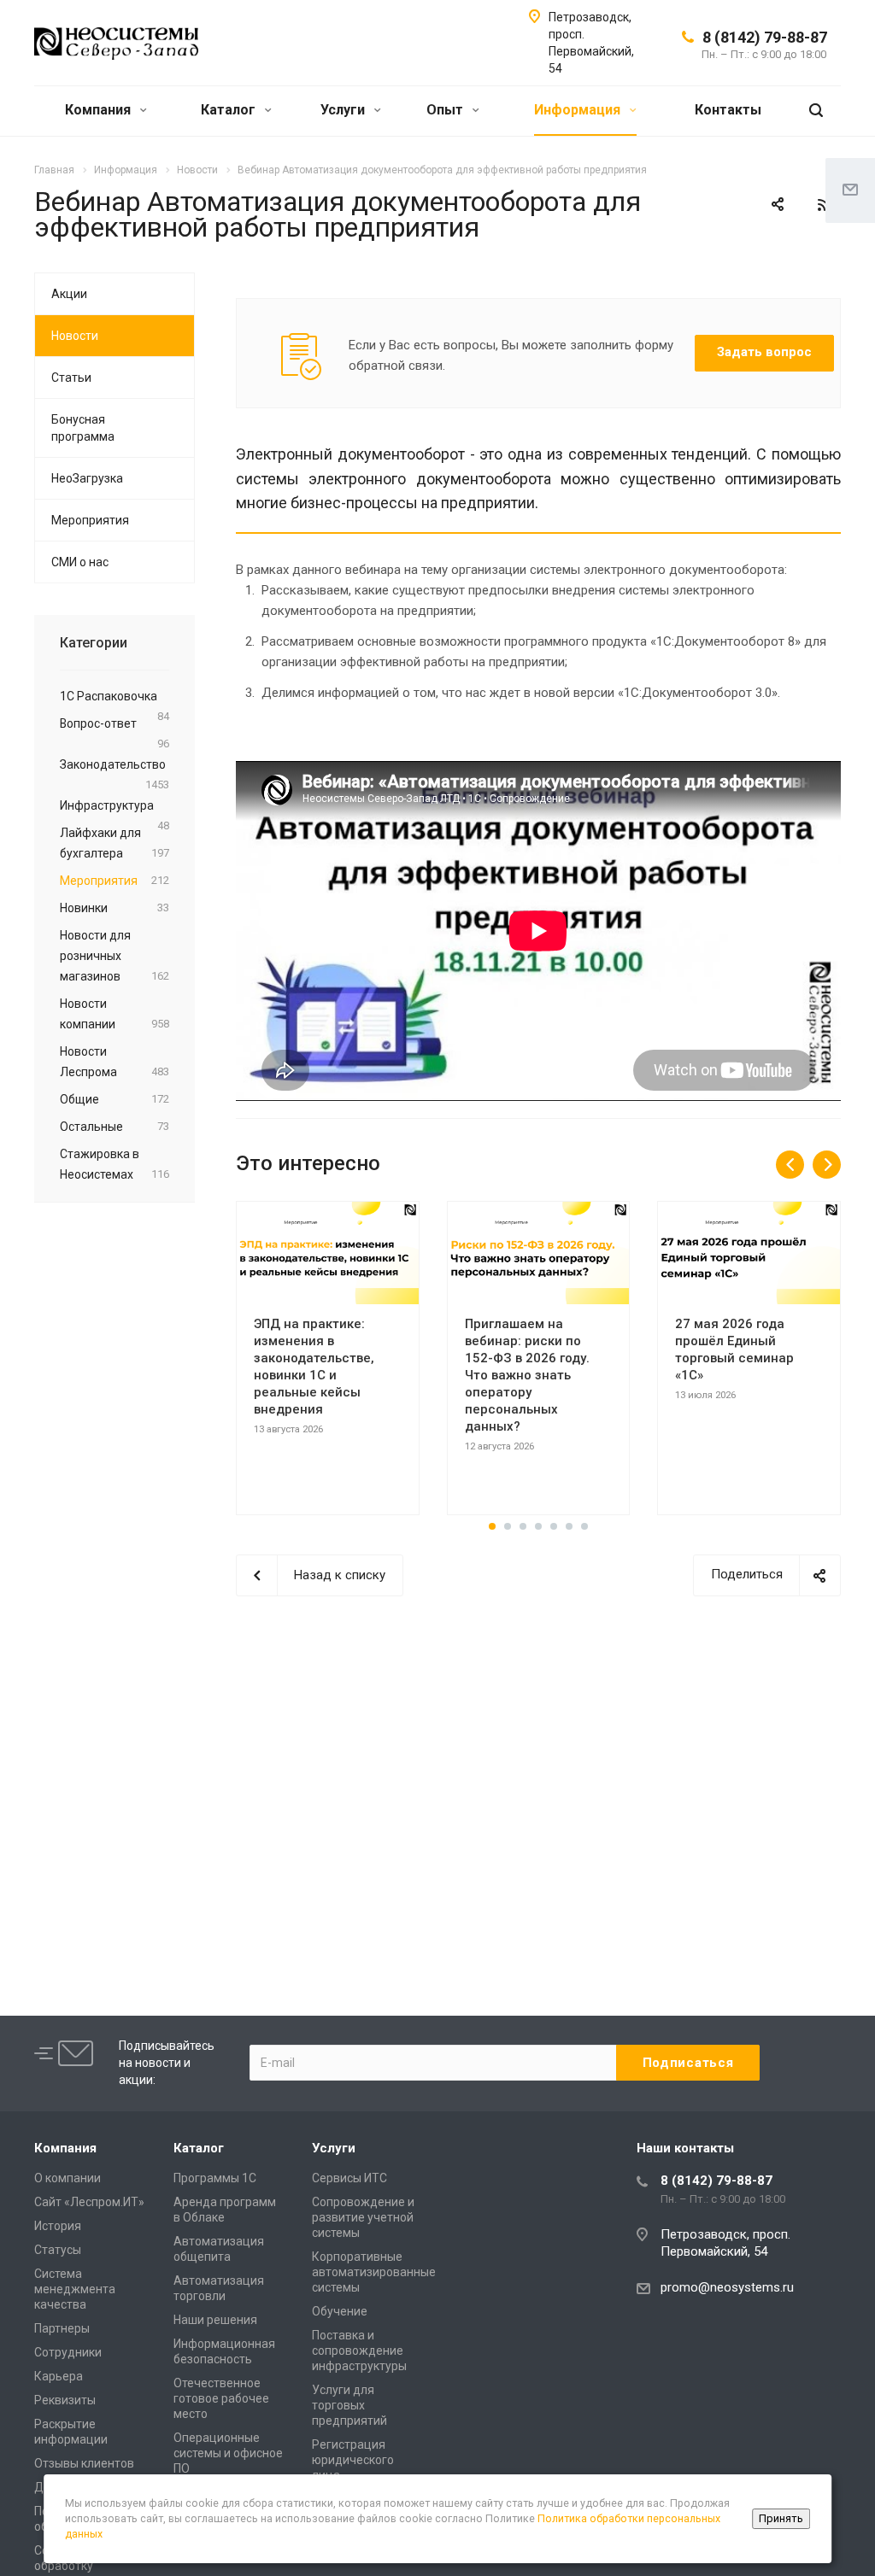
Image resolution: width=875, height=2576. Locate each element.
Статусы (58, 2250)
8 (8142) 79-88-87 (765, 37)
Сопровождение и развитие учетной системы (363, 2217)
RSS (824, 205)
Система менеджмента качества (75, 2289)
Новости (75, 336)
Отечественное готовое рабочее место (221, 2398)
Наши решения (215, 2320)
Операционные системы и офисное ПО (228, 2453)
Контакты (728, 110)
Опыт (446, 110)
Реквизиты (65, 2400)
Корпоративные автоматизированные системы (374, 2272)
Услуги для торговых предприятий (349, 2405)
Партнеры (62, 2328)
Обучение (340, 2311)
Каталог (230, 110)
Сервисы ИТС (349, 2178)
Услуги (344, 110)
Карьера (59, 2376)
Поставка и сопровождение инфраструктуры (359, 2351)
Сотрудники (68, 2352)
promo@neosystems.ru (727, 2287)
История (58, 2226)
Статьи (71, 378)
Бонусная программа (83, 428)
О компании (68, 2178)
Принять (781, 2518)
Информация (579, 110)
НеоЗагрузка (87, 478)
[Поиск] (816, 111)
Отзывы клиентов (84, 2463)
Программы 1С (215, 2178)
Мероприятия (90, 520)
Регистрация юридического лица (353, 2460)
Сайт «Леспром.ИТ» (89, 2202)
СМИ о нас (80, 562)
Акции (69, 294)
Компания (100, 110)
